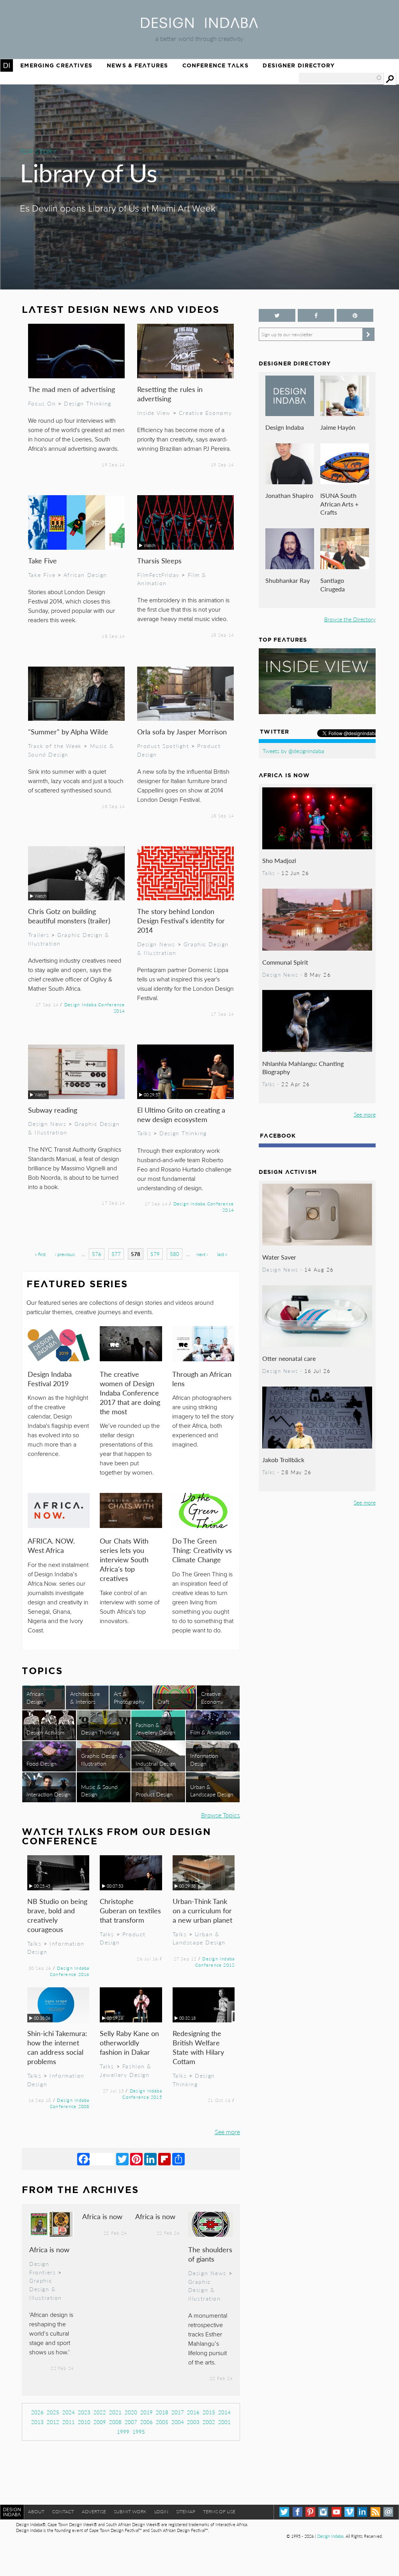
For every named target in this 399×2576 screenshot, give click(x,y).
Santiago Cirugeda (333, 585)
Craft (163, 1701)
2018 (162, 2412)
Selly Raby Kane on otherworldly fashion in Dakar (129, 2042)
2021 (115, 2412)
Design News (156, 944)
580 (175, 1254)
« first (40, 1254)
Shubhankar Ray (288, 580)
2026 (37, 2412)
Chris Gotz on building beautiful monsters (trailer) (69, 916)
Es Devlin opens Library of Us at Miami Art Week (118, 209)
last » (222, 1254)
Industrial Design (156, 1763)
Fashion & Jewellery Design (155, 1728)
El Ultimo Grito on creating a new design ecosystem (181, 1114)
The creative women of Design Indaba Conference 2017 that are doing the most (130, 1393)
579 (155, 1254)
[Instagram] (323, 2512)
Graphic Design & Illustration (102, 1759)
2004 (178, 2422)
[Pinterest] (136, 2159)
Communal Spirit (285, 962)
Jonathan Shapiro (289, 495)
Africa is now (49, 2249)
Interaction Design (49, 1794)
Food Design (41, 1763)
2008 (115, 2422)
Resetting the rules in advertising (170, 394)
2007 (131, 2422)
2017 (178, 2412)
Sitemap (186, 2512)
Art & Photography (129, 1697)
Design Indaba (285, 427)
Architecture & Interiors (85, 1697)
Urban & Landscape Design (212, 1790)
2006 (147, 2422)
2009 (100, 2422)
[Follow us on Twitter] (277, 315)
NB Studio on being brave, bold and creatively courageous (57, 1915)
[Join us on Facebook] (316, 315)
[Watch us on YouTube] (336, 2512)
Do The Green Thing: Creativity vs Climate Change (202, 1550)
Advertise (94, 2512)
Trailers (39, 935)
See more (227, 2132)
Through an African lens (202, 1379)
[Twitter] (122, 2159)
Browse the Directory (350, 619)
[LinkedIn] (150, 2159)
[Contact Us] (388, 2512)
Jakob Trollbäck (283, 1460)
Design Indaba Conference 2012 (215, 1962)
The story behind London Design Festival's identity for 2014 (181, 920)
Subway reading (53, 1110)
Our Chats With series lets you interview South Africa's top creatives (124, 1559)
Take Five (42, 560)
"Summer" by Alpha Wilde (68, 731)
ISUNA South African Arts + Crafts (339, 504)
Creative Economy (205, 413)
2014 (224, 2412)
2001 (224, 2422)
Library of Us (89, 172)
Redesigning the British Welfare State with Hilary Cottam (198, 2047)
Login (161, 2512)
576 (97, 1254)
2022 (100, 2412)
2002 (209, 2422)
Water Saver (279, 1257)
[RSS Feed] (375, 2512)
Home (7, 65)
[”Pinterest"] (355, 315)
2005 (162, 2422)
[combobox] (341, 78)
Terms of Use (219, 2512)
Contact (63, 2512)
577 (116, 1254)
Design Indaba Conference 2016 (70, 1971)
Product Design (154, 1794)
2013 (37, 2422)
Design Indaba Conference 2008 (70, 2103)
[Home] (199, 26)
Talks (144, 1133)
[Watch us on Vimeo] (349, 2512)
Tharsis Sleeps (159, 560)
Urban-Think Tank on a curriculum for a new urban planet (202, 1910)
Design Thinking (88, 403)
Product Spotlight (163, 746)
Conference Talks (215, 65)
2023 (84, 2412)
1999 (123, 2432)
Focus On (42, 403)
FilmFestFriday (158, 575)
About (36, 2512)
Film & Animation (211, 1732)
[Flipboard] (164, 2159)
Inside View (154, 413)
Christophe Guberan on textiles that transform (130, 1910)
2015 (209, 2412)
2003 (193, 2422)
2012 (53, 2422)
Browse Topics (221, 1815)
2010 (84, 2422)
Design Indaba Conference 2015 (142, 2094)
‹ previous (65, 1254)
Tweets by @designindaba (293, 751)
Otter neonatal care (289, 1358)
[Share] (178, 2159)
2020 (131, 2412)
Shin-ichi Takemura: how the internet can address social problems (57, 2047)
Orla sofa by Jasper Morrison (182, 731)
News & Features (137, 65)
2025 (53, 2412)
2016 (193, 2412)
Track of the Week (55, 746)
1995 (139, 2432)
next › (202, 1254)
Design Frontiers (42, 2268)
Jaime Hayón (338, 427)
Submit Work (130, 2512)
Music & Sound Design (99, 1790)
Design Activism (45, 1732)
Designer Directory (299, 65)
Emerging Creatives (56, 65)
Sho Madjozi (279, 860)
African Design (85, 575)
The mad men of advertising (72, 389)
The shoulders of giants (210, 2254)
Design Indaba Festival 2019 (50, 1379)
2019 (147, 2412)
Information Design (204, 1759)
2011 (69, 2422)
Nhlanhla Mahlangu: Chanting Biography (303, 1068)
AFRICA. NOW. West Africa (51, 1545)
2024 (69, 2412)
